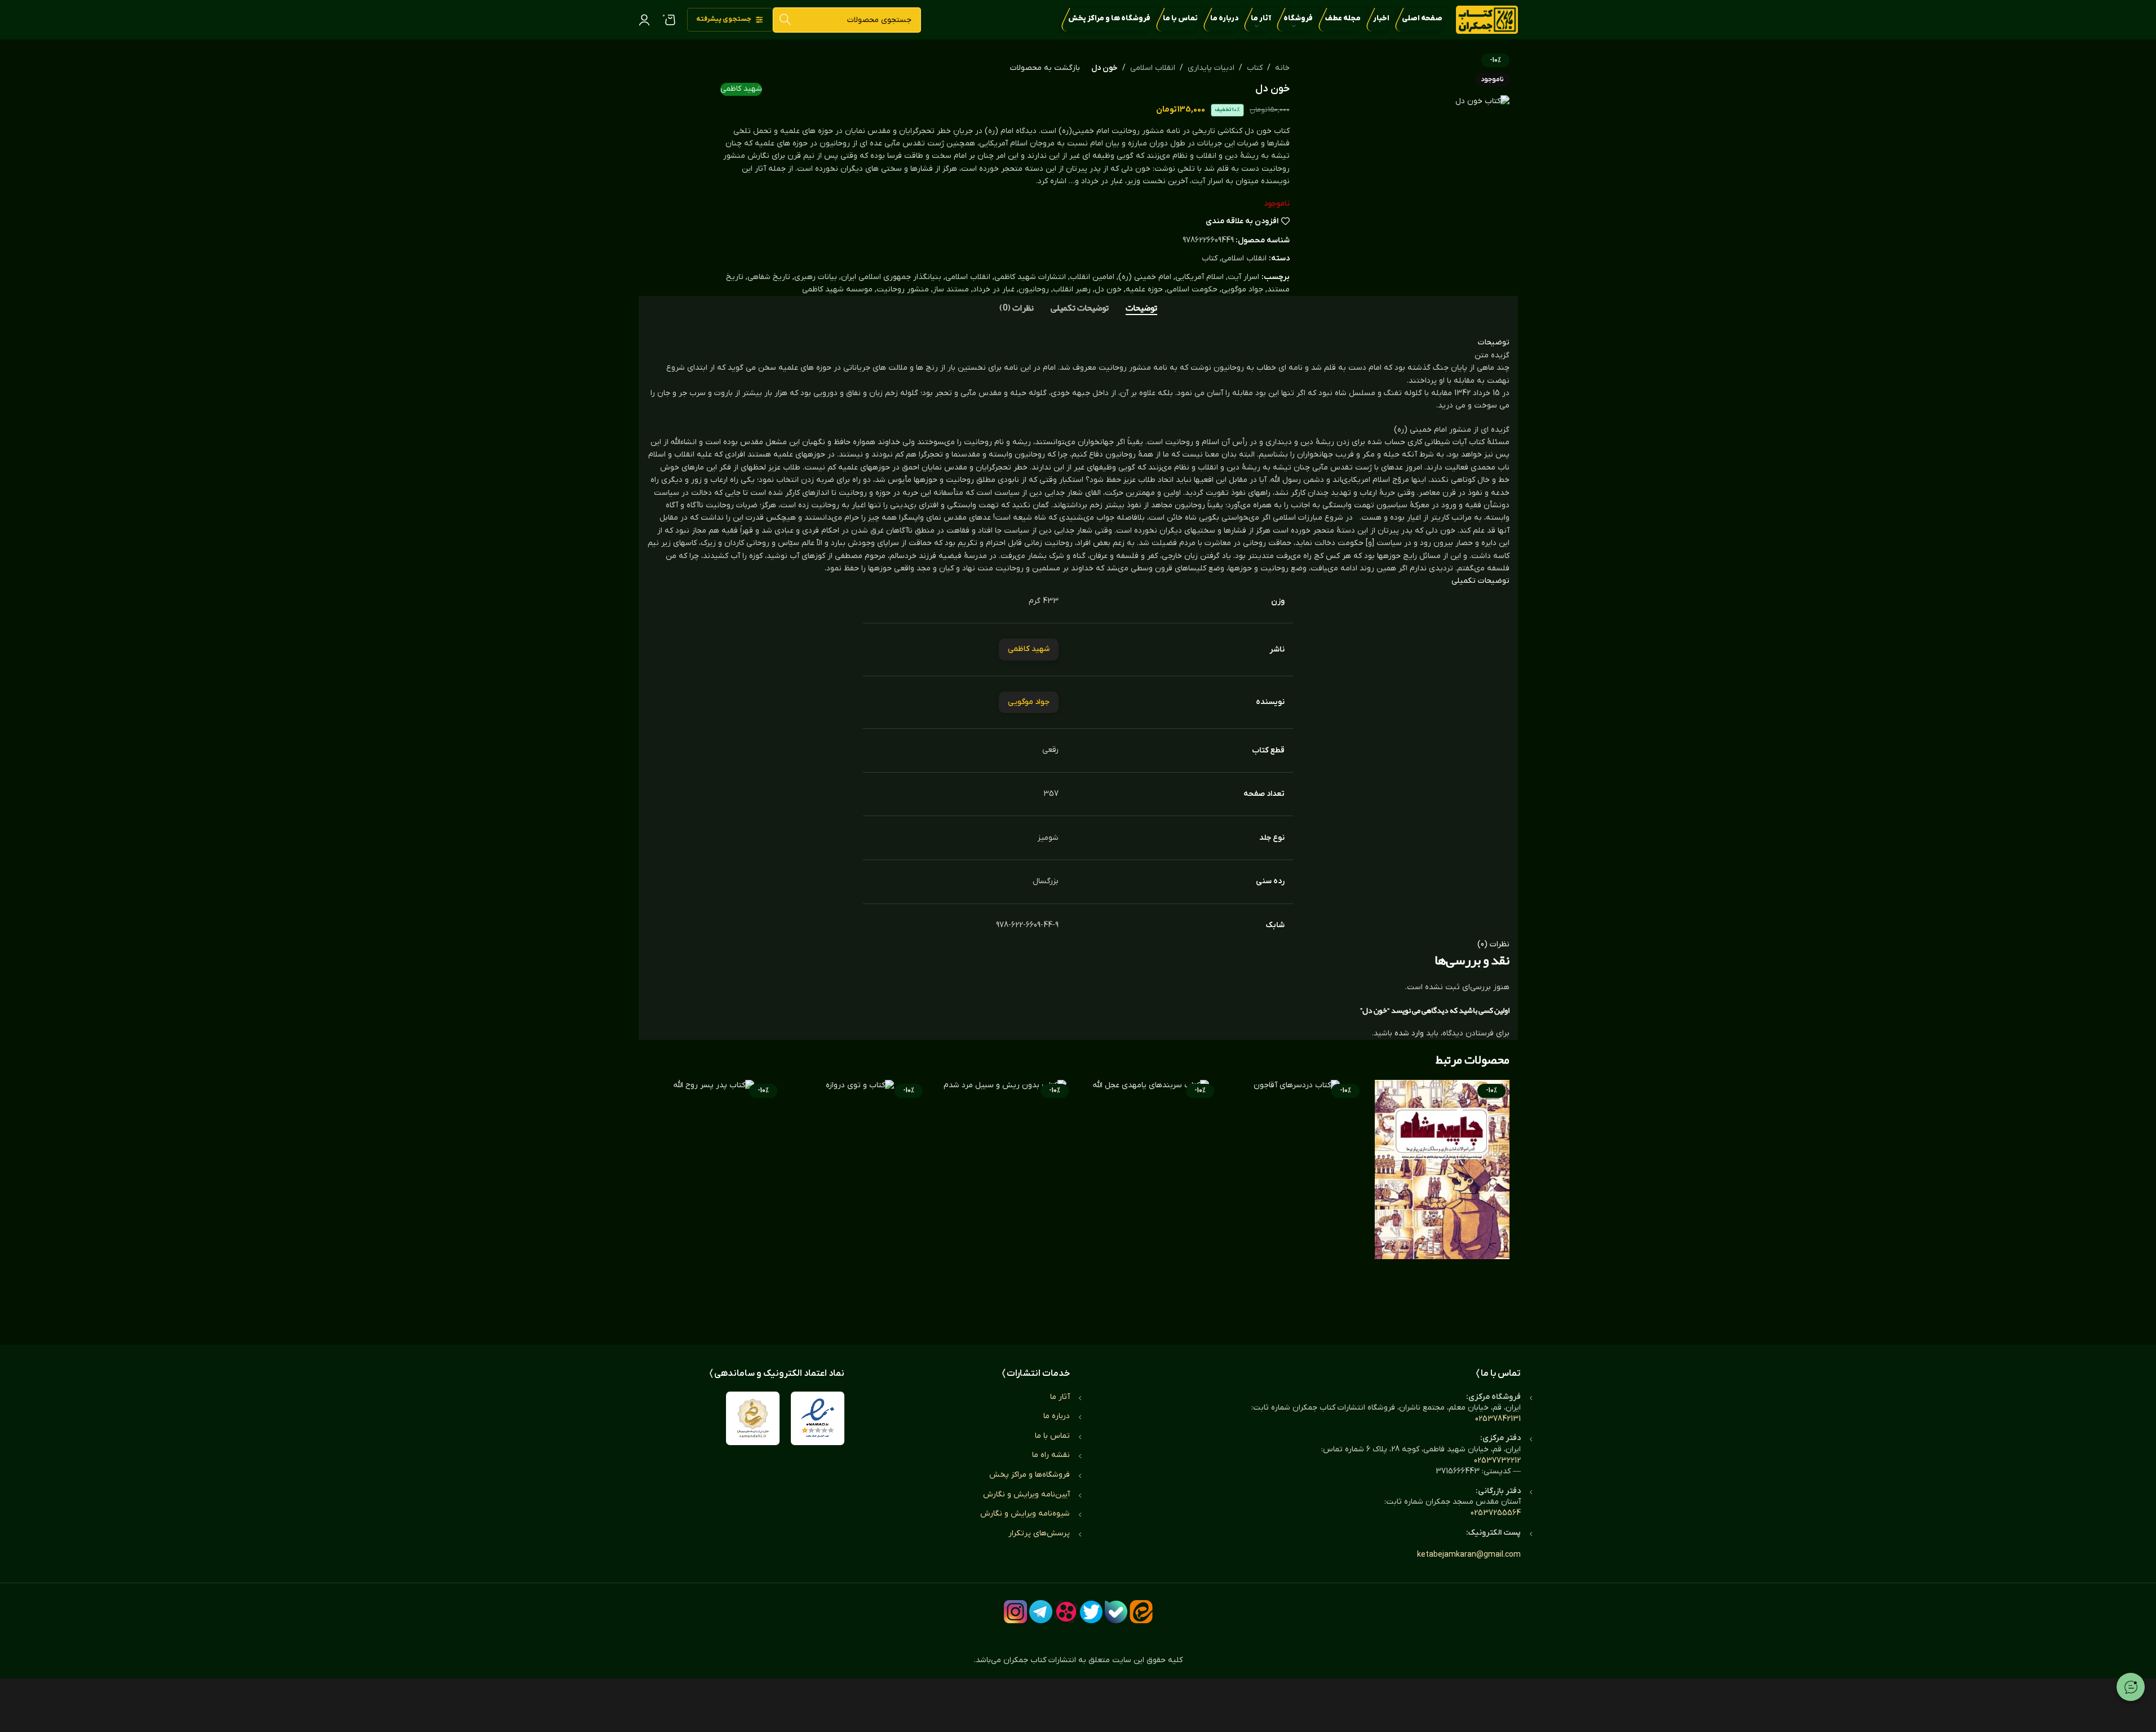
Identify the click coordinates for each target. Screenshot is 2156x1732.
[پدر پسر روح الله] (714, 1193)
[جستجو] (785, 20)
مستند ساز (951, 289)
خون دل (1108, 289)
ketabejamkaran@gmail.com (1469, 1555)
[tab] (1141, 308)
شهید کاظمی (741, 89)
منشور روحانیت (903, 289)
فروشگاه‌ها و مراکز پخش (1030, 1475)
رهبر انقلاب (1072, 289)
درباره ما (1057, 1416)
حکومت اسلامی (1192, 289)
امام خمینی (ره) (1145, 277)
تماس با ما (1052, 1436)
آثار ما (1060, 1397)
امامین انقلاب (1092, 277)
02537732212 (1497, 1461)
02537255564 (1496, 1513)
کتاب (1255, 68)
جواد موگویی (1242, 289)
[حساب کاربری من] (644, 20)
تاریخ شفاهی (769, 277)
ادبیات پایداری (1211, 68)
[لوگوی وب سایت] (1487, 19)
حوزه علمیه (1144, 289)
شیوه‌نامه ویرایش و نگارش (1025, 1514)
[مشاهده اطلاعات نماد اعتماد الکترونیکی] (818, 1418)
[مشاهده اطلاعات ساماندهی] (753, 1418)
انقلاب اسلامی (1153, 68)
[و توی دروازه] (860, 1193)
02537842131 (1498, 1419)
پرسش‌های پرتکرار (1039, 1533)
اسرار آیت (1243, 277)
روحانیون (1034, 289)
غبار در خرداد (994, 289)
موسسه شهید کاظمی (837, 289)
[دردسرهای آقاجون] (1296, 1193)
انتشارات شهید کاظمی (1030, 277)
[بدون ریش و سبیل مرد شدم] (1005, 1193)
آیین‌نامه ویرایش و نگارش (1026, 1494)
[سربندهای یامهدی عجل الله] (1151, 1193)
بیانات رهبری (816, 277)
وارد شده (1409, 1033)
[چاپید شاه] (1442, 1193)
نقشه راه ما (1051, 1455)
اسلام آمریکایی (1199, 277)
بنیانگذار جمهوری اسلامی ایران (891, 277)
